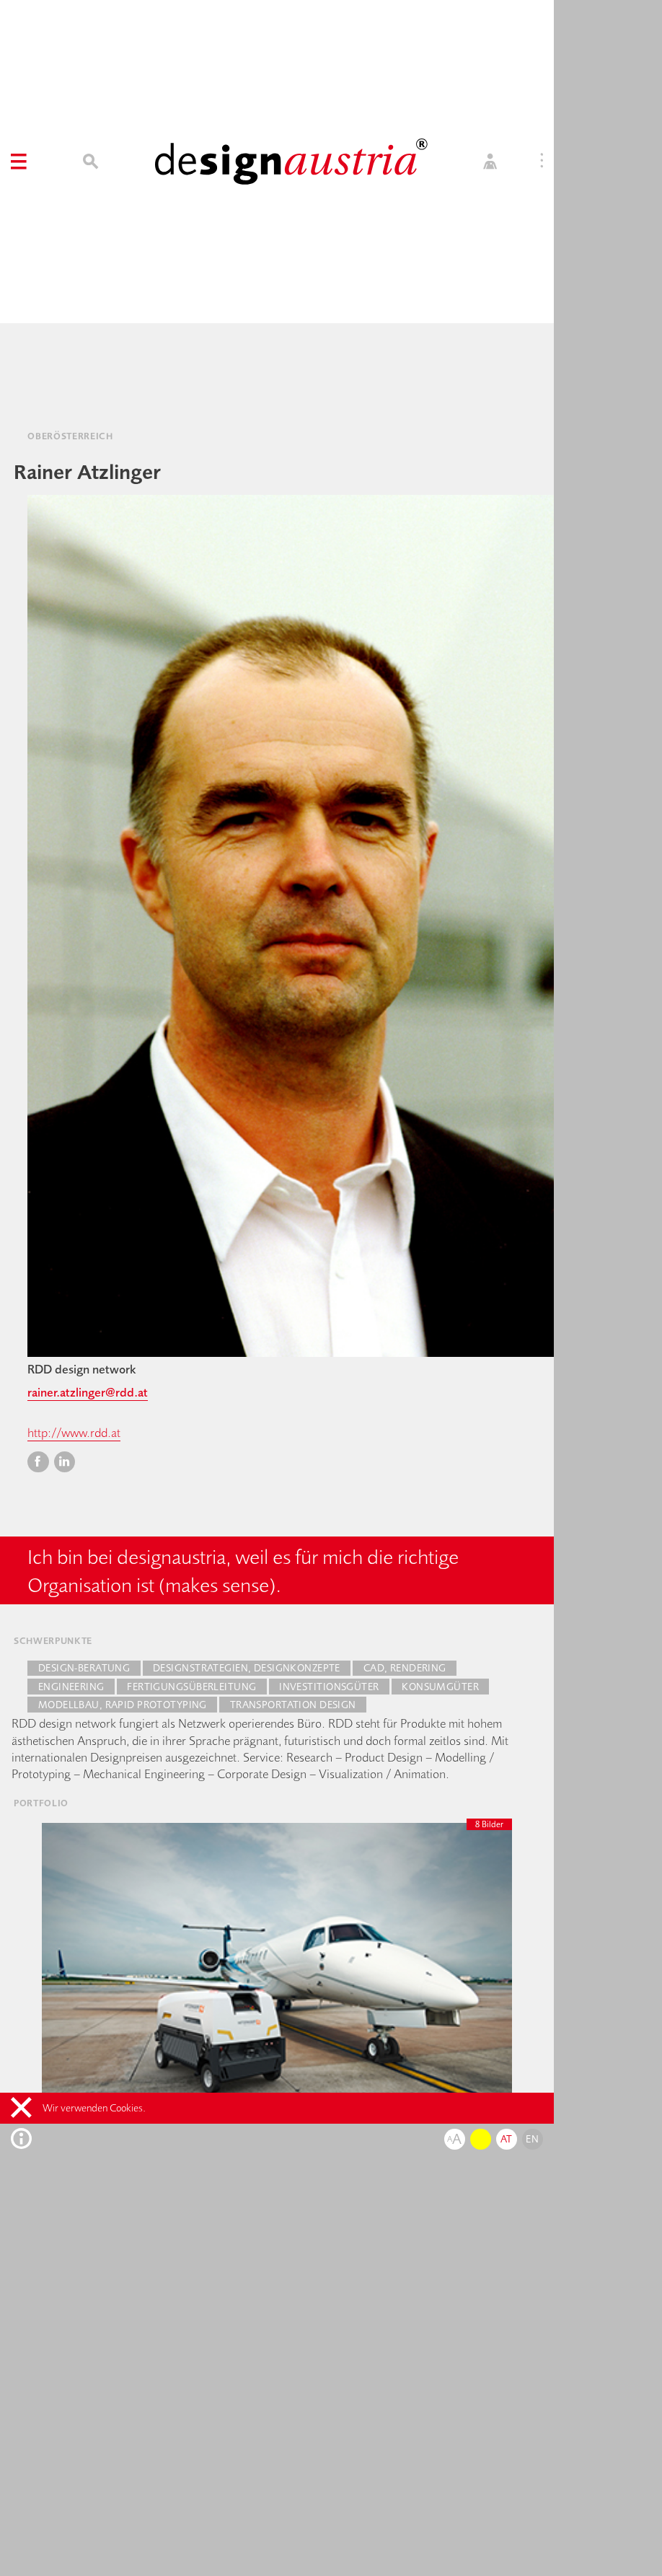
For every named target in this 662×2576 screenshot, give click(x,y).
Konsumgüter (440, 1687)
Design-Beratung (84, 1668)
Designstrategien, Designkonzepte (247, 1668)
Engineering (71, 1687)
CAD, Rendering (405, 1668)
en (532, 2139)
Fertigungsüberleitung (191, 1687)
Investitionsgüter (329, 1687)
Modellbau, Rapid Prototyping (123, 1705)
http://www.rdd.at (74, 1432)
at (507, 2139)
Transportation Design (293, 1705)
